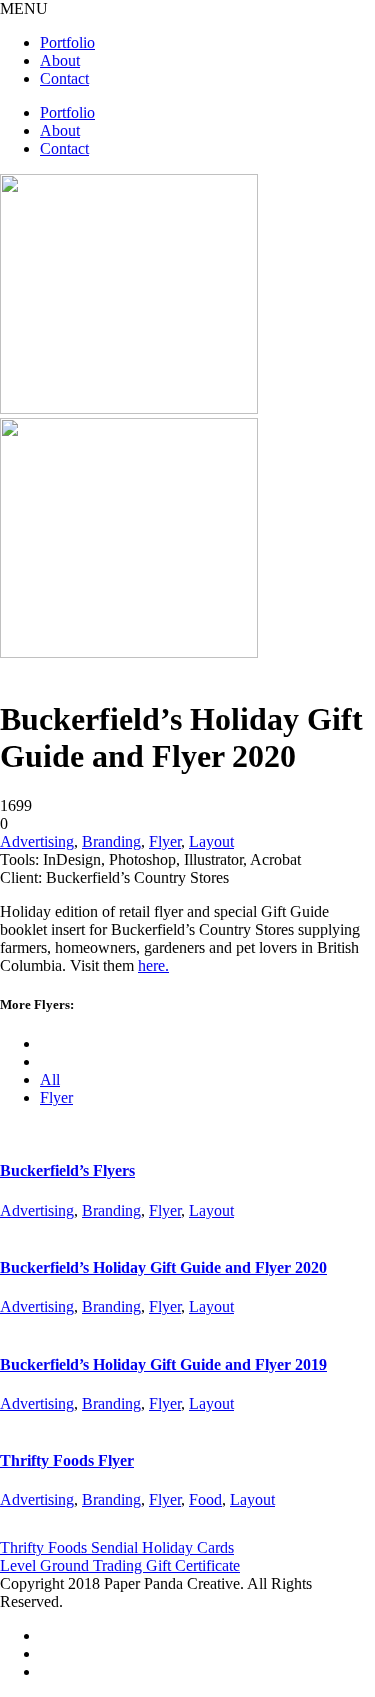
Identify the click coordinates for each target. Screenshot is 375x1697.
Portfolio (67, 42)
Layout (211, 841)
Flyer (165, 841)
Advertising (37, 841)
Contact (64, 78)
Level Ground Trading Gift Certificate (120, 1565)
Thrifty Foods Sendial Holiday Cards (117, 1547)
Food (205, 1499)
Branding (111, 841)
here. (153, 965)
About (60, 60)
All (50, 1079)
